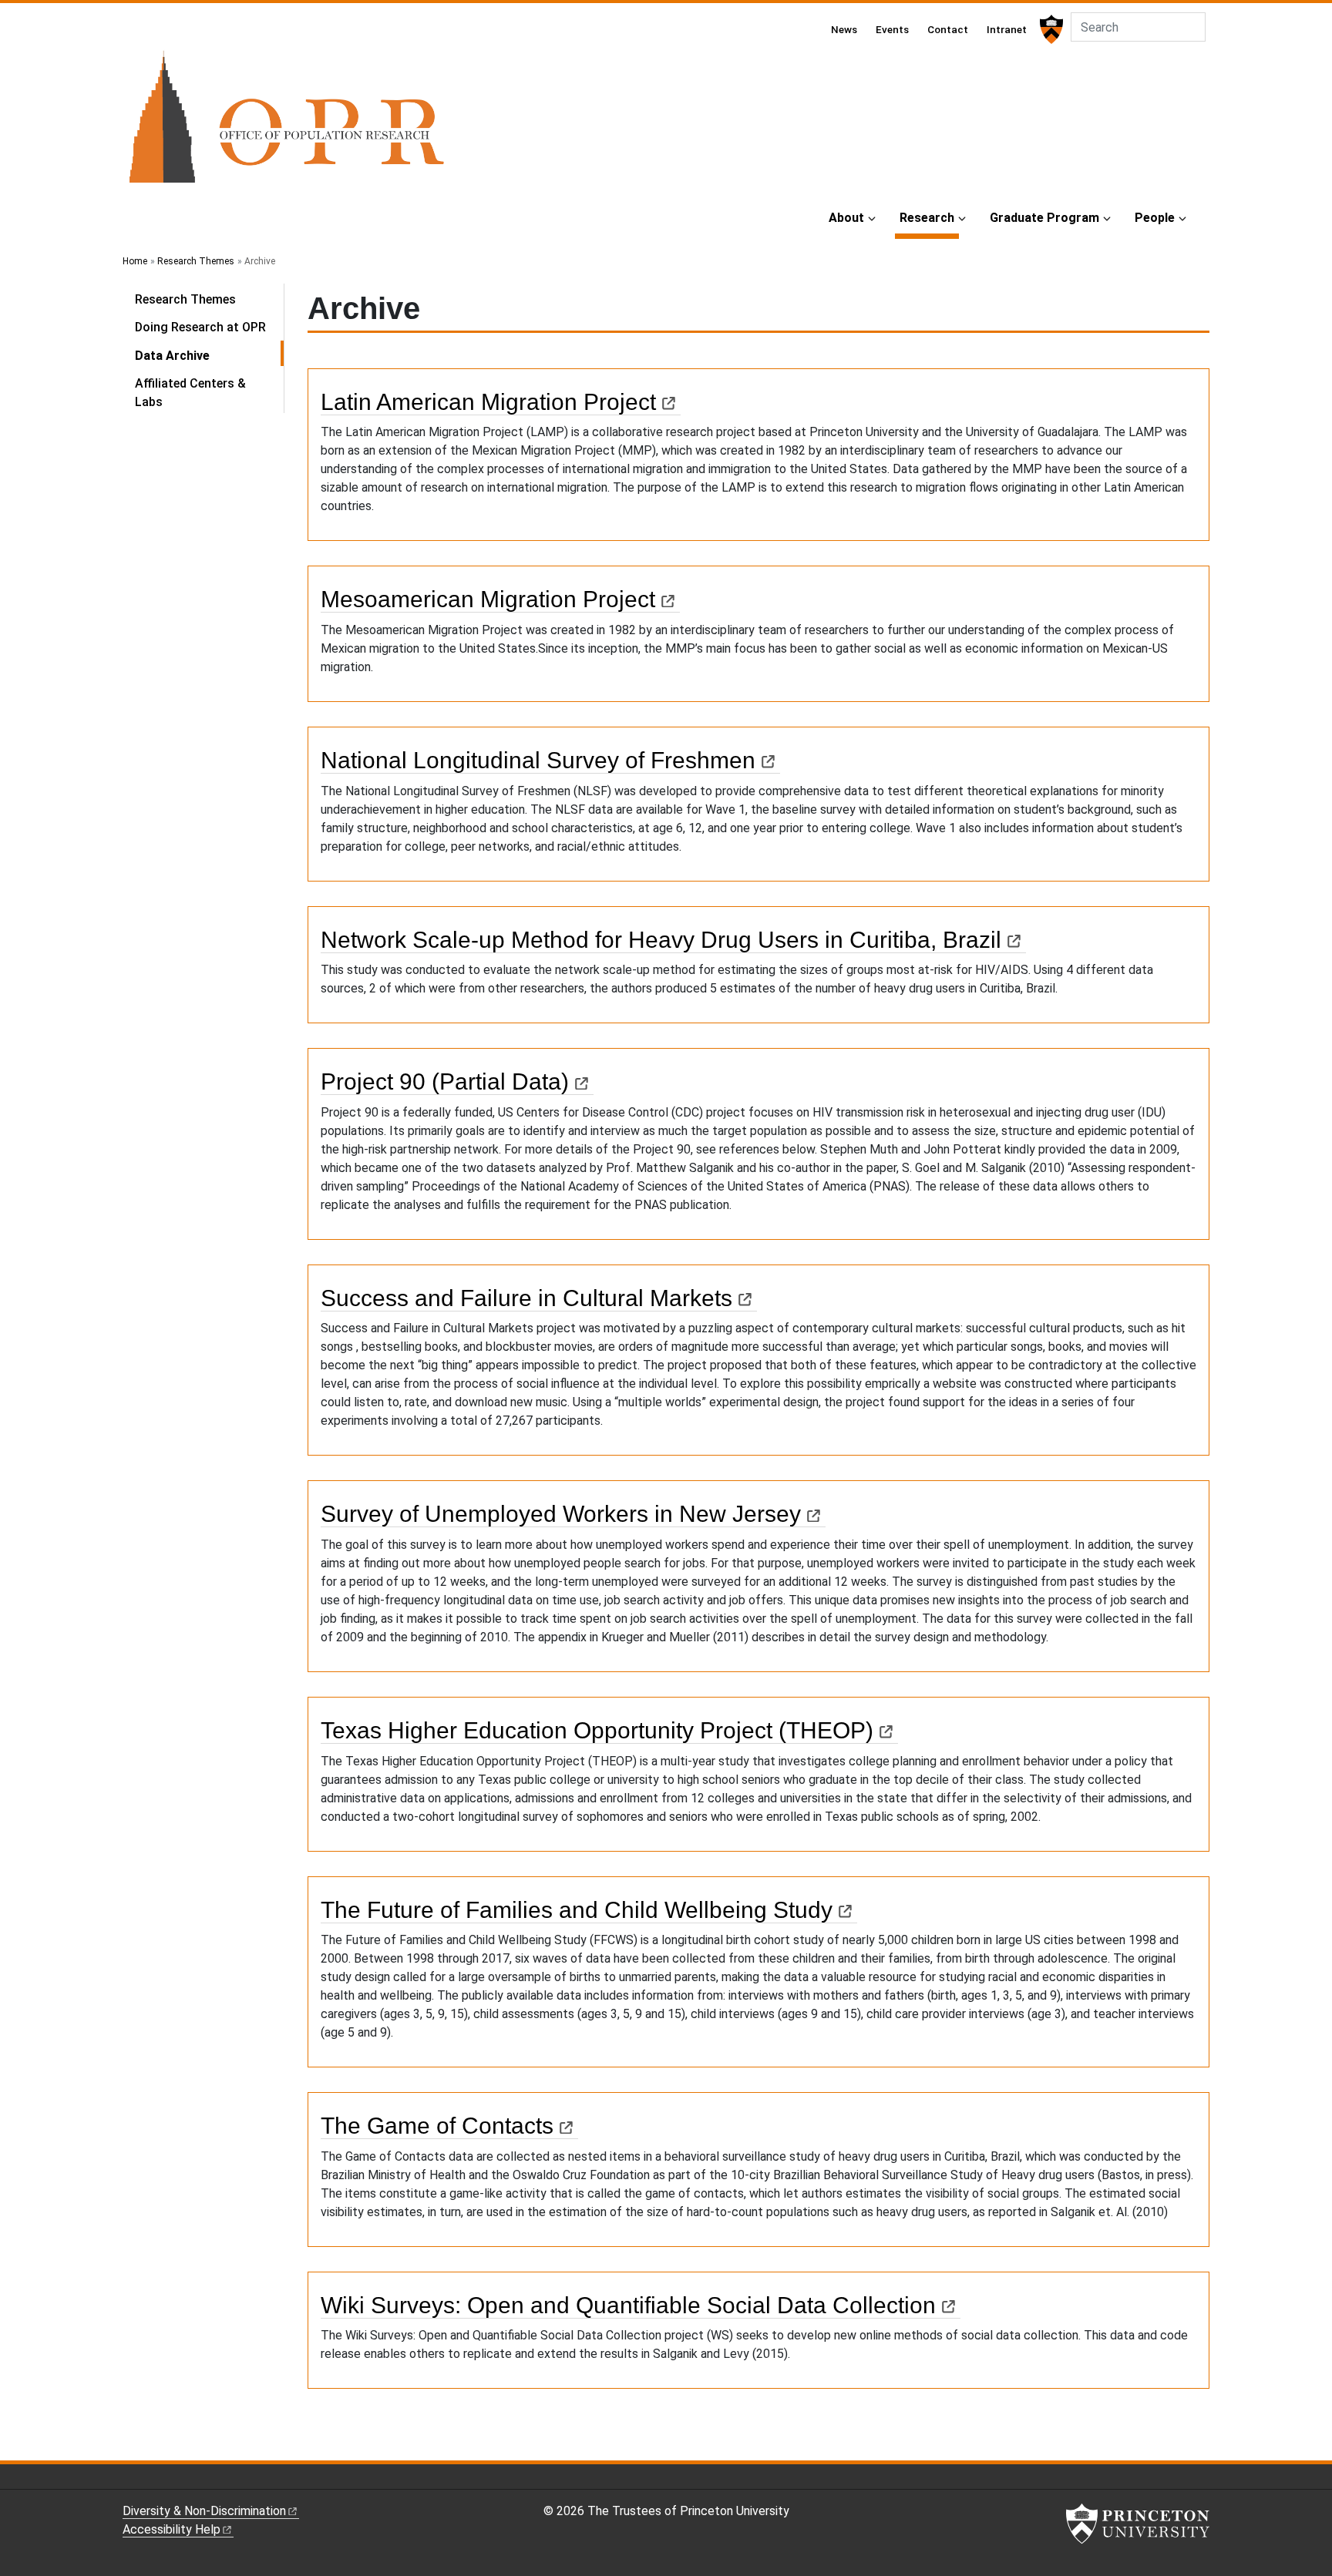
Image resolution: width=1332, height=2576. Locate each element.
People (1155, 218)
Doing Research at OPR (200, 327)
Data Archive (209, 355)
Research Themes (196, 261)
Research (929, 217)
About (846, 218)
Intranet (1007, 29)
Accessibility (172, 2529)
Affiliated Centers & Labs (190, 393)
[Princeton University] (1049, 29)
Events (892, 29)
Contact (948, 29)
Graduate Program (1044, 218)
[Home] (286, 123)
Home (135, 261)
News (844, 29)
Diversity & (204, 2511)
